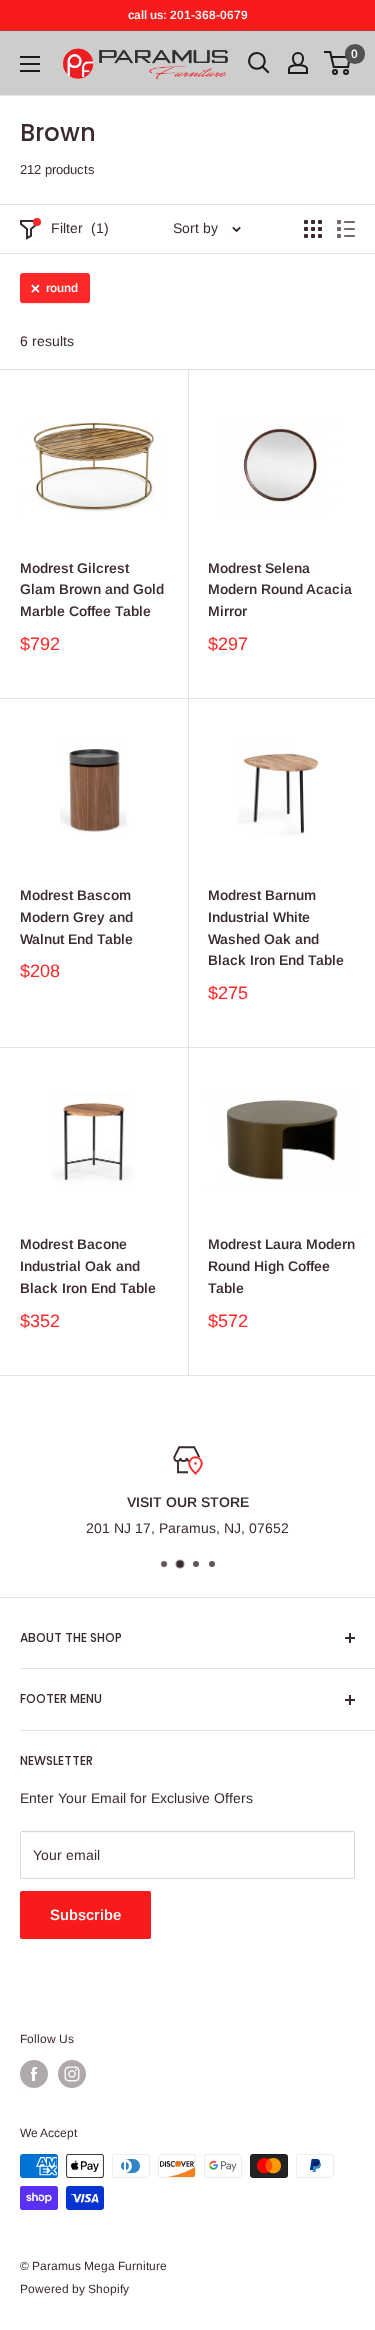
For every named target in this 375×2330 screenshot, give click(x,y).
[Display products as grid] (313, 229)
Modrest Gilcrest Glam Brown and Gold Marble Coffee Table (92, 589)
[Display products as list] (346, 229)
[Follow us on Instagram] (72, 2074)
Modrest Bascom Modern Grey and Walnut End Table (76, 916)
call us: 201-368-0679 (188, 15)
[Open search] (259, 63)
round (62, 288)
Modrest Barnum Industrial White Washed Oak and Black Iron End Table (276, 927)
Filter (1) (80, 228)
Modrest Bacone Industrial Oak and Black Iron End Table (88, 1265)
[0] (338, 63)
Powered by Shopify (74, 2289)
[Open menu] (30, 64)
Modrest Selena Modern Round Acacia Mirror (280, 589)
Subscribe (85, 1914)
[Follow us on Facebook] (34, 2074)
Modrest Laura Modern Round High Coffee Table (281, 1265)
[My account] (298, 63)
